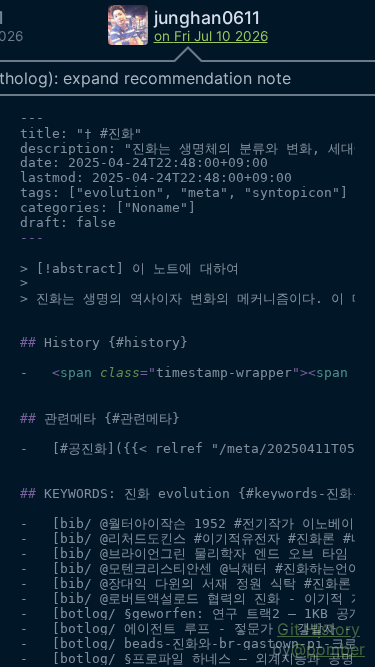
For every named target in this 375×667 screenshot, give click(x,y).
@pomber (328, 649)
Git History (318, 629)
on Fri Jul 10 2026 (211, 36)
